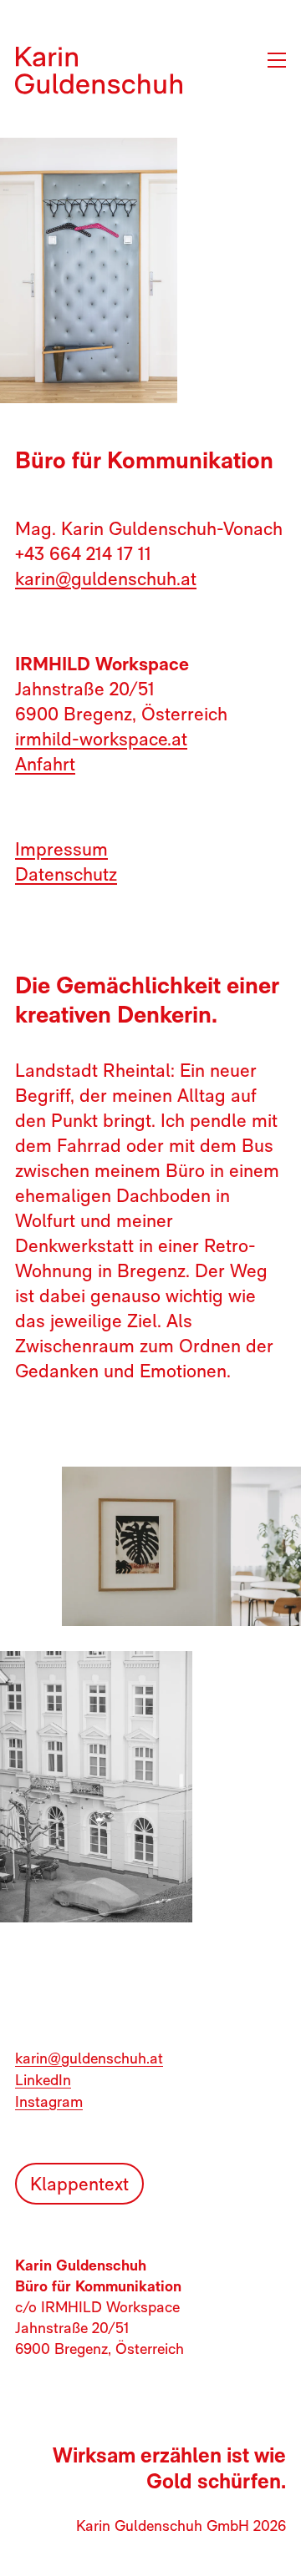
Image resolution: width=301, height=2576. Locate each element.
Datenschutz (66, 874)
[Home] (99, 71)
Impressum (61, 849)
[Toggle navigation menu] (273, 60)
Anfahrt (45, 764)
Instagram (49, 2101)
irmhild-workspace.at (101, 739)
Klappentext (79, 2184)
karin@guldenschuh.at (106, 578)
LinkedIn (43, 2080)
